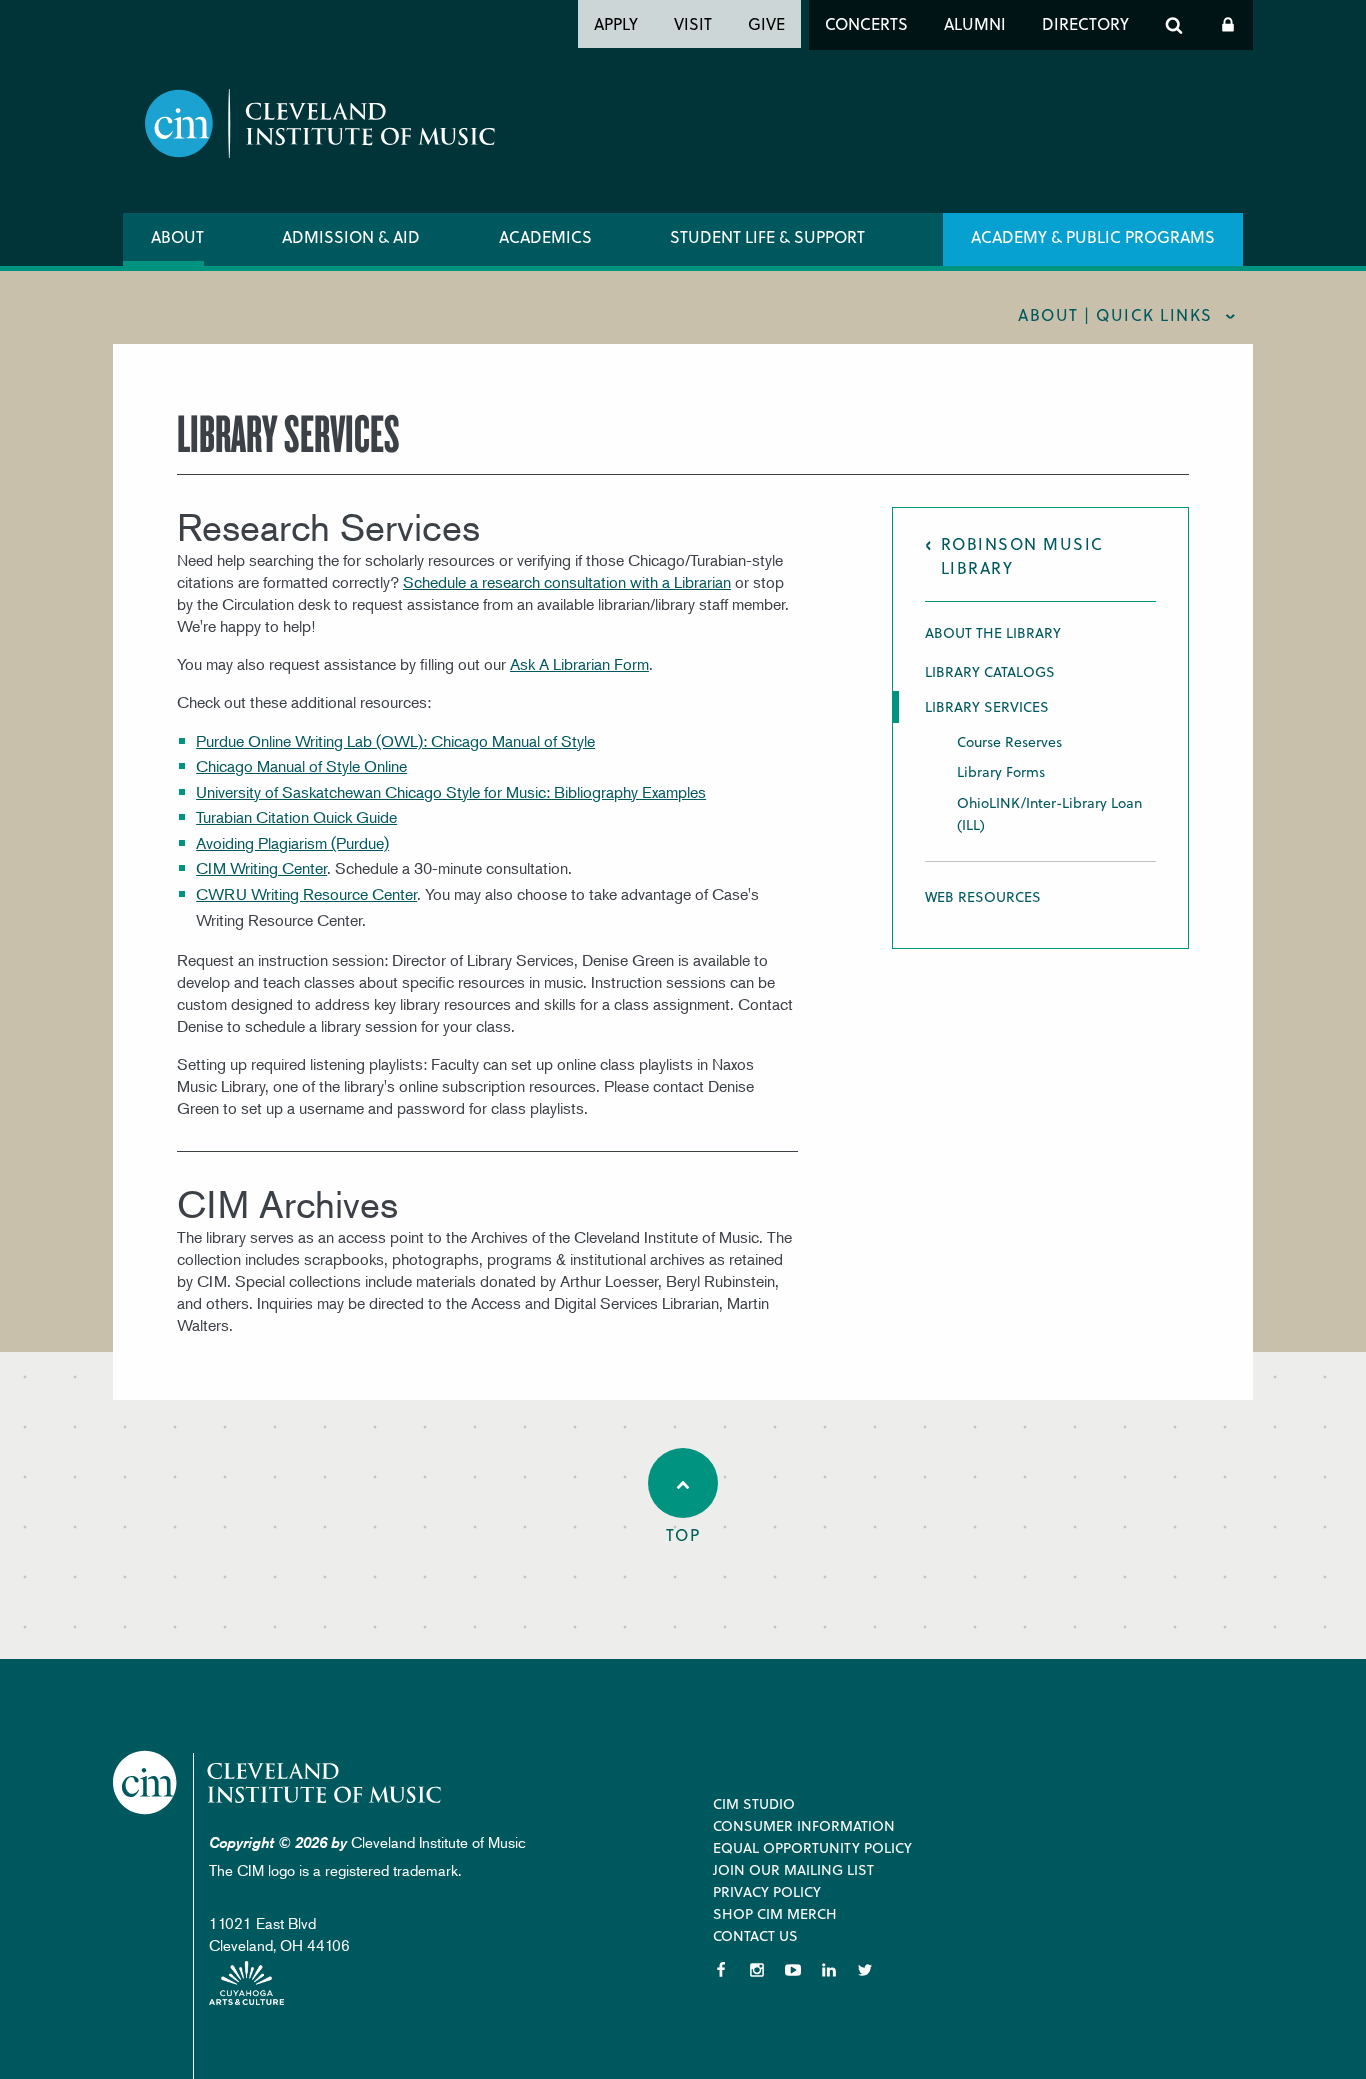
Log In (1228, 25)
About (177, 236)
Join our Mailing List (793, 1869)
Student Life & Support (767, 236)
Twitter (865, 1970)
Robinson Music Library (1022, 555)
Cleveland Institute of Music (278, 1782)
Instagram (757, 1970)
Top (683, 1534)
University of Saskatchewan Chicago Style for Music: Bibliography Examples (451, 792)
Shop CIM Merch (775, 1913)
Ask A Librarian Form (579, 664)
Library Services (987, 707)
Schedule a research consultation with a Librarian (567, 582)
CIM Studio (754, 1803)
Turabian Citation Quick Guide (296, 817)
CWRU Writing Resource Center (306, 894)
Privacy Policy (767, 1891)
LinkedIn (829, 1970)
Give (766, 23)
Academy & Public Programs (1093, 236)
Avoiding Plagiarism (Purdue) (292, 843)
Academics (545, 236)
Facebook (721, 1970)
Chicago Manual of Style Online (301, 766)
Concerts (866, 23)
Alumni (975, 23)
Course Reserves (1009, 741)
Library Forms (1001, 771)
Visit (693, 23)
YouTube (793, 1970)
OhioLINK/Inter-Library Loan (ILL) (1049, 813)
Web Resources (983, 896)
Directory (1085, 23)
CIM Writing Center (261, 868)
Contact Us (755, 1935)
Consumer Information (804, 1825)
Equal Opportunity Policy (812, 1847)
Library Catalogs (990, 671)
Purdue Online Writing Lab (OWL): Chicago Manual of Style (395, 741)
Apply (616, 23)
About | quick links (1115, 314)
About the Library (993, 632)
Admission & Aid (351, 236)
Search (1174, 25)
